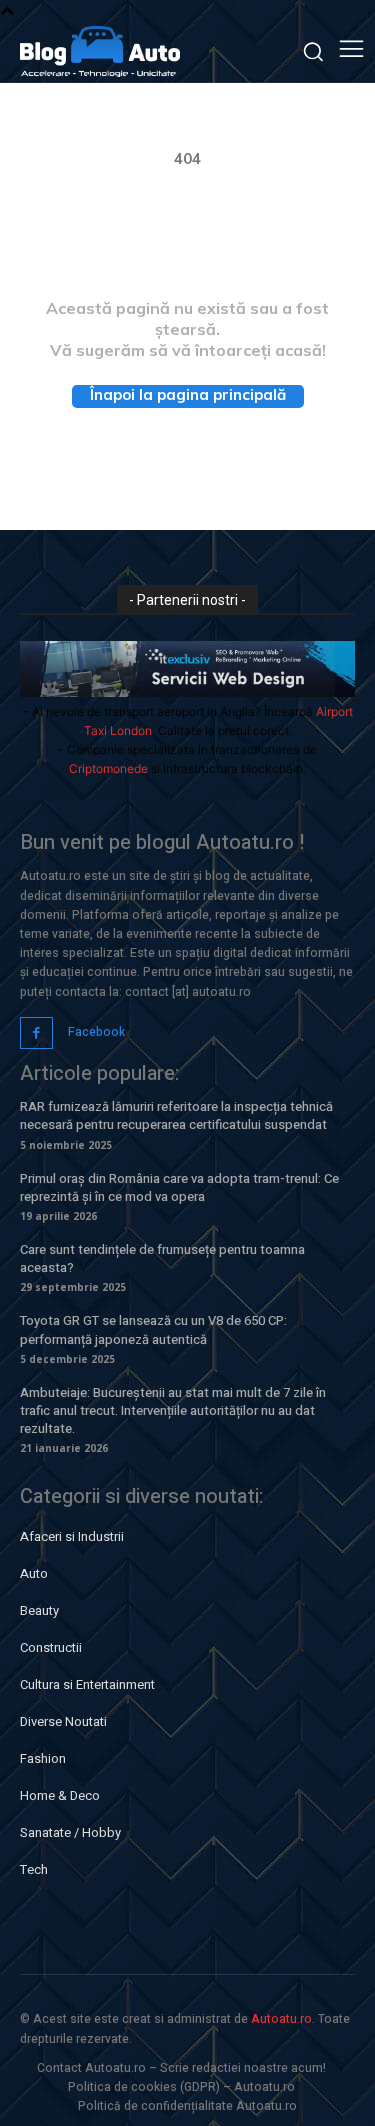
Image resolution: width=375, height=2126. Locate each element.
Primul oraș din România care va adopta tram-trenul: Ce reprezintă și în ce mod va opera (179, 1187)
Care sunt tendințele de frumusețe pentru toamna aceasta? (162, 1258)
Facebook (96, 1032)
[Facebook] (36, 1033)
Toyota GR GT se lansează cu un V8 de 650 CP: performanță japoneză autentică (153, 1329)
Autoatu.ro (281, 2019)
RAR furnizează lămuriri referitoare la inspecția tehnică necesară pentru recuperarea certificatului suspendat (176, 1115)
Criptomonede (108, 768)
